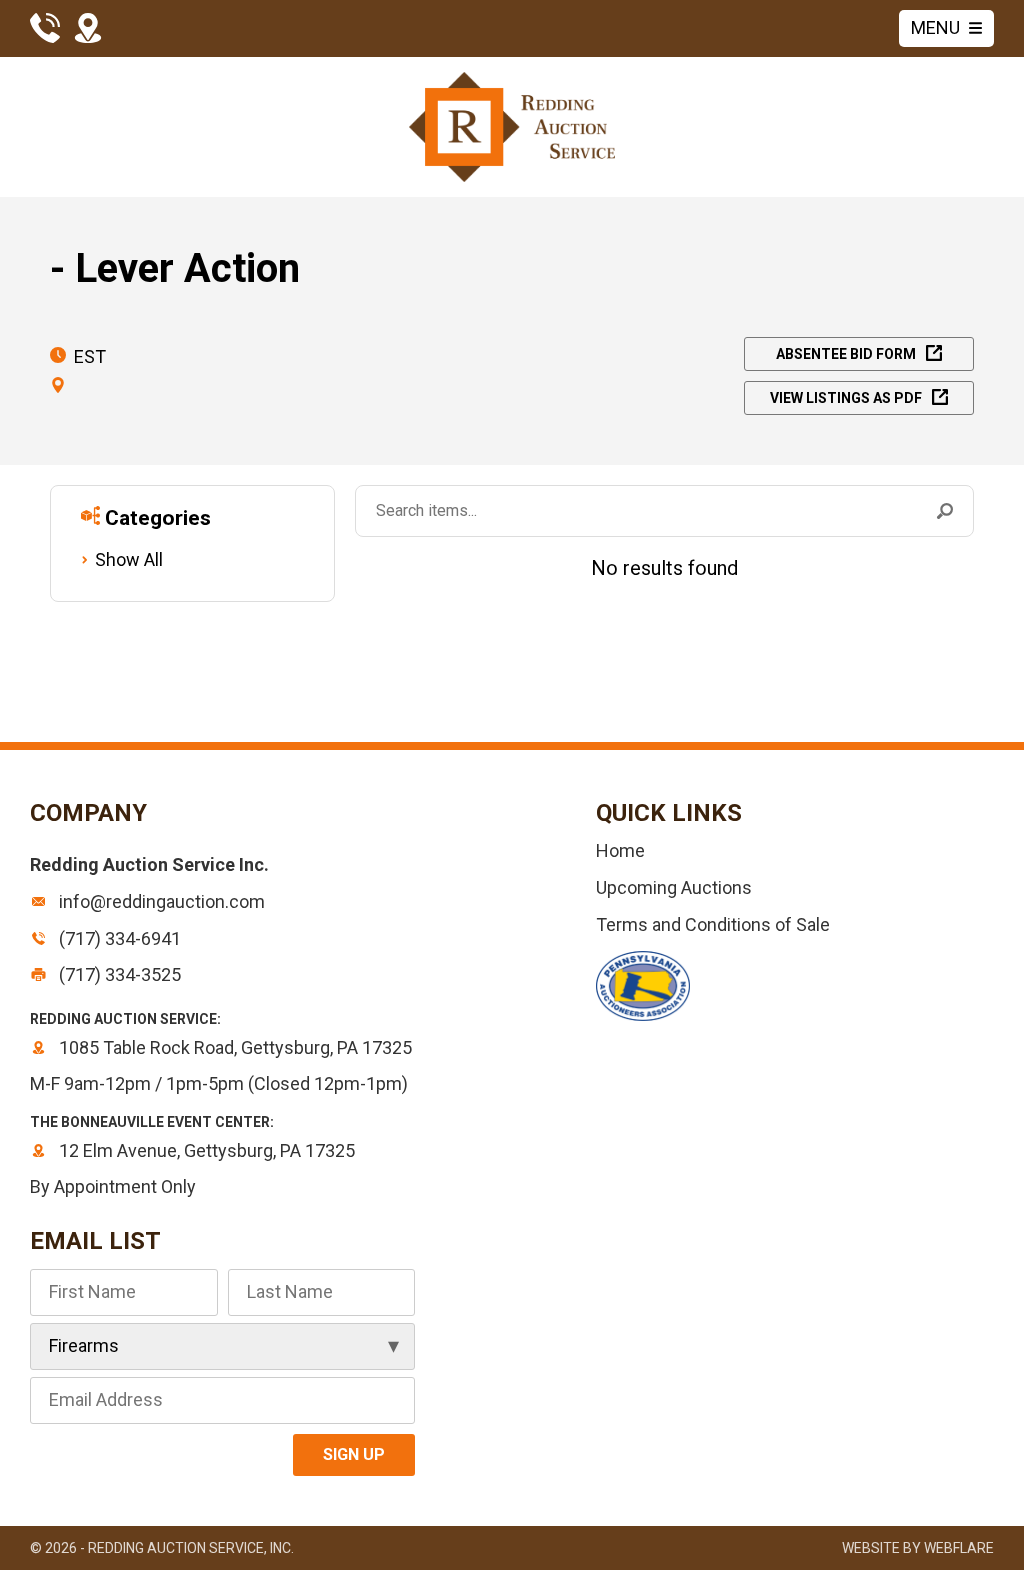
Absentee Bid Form (846, 354)
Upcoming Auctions (674, 887)
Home (620, 850)
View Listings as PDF (846, 398)
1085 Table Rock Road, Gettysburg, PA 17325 (233, 1047)
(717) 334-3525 (118, 974)
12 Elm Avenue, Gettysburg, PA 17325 (205, 1150)
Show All (129, 559)
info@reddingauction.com (160, 901)
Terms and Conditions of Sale (713, 924)
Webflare (959, 1548)
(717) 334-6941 (118, 938)
